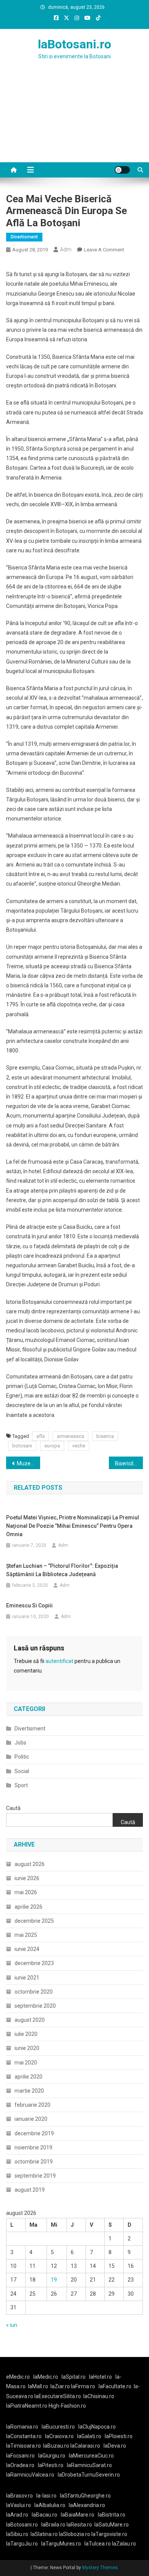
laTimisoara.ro (23, 2446)
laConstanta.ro (24, 2436)
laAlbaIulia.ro (50, 2505)
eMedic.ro (18, 2377)
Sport (21, 1785)
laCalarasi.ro (85, 2446)
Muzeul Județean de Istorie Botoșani (29, 1463)
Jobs (20, 1743)
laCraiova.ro (59, 2436)
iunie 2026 (27, 1878)
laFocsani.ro (20, 2456)
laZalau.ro (124, 2544)
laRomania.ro (22, 2427)
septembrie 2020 (35, 2006)
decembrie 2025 (34, 1921)
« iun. (12, 2325)
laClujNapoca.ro (97, 2427)
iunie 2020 (27, 2048)
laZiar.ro (61, 2386)
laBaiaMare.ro (78, 2515)
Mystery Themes (100, 2568)
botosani (22, 1446)
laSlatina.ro (44, 2534)
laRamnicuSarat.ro (89, 2465)
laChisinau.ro (99, 2396)
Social (22, 1771)
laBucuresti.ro (58, 2427)
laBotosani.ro (74, 44)
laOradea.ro (20, 2465)
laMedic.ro (46, 2377)
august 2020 (30, 2020)
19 (54, 2280)
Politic (22, 1757)
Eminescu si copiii (29, 1605)
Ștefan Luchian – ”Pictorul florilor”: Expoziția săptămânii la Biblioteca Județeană (62, 1570)
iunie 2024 (27, 1949)
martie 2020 (29, 2091)
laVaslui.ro (20, 2505)
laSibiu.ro (17, 2534)
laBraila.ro (53, 2525)
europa (52, 1446)
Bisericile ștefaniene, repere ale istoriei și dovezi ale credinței (129, 1463)
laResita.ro (79, 2525)
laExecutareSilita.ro (58, 2396)
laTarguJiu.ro (24, 2544)
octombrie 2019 (34, 2162)
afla (40, 1436)
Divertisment (24, 237)
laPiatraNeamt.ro (27, 2406)
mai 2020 (26, 2063)
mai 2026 (26, 1892)
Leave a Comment (104, 250)
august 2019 (30, 2190)
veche (79, 1446)
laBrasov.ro (19, 2496)
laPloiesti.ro (119, 2436)
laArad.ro (17, 2515)
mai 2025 (26, 1935)
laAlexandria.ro (87, 2505)
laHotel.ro (100, 2377)
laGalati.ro (89, 2436)
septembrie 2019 (35, 2176)
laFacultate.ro (115, 2386)
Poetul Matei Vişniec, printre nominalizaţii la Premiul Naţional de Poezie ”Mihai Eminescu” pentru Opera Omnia (73, 1526)
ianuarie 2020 (31, 2119)
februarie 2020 (32, 2105)
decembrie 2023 (34, 1963)
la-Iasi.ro (46, 2496)
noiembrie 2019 (33, 2147)
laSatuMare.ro (112, 2525)
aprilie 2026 (28, 1907)
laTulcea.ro (98, 2544)
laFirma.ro (83, 2386)
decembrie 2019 (34, 2133)
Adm (66, 249)
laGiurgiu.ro (53, 2456)
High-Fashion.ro (67, 2406)
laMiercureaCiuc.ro (91, 2456)
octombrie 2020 (34, 1992)
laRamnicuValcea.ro (30, 2475)
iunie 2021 (27, 1978)
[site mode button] (122, 170)
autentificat (59, 1661)
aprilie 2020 (28, 2077)
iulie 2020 (26, 2034)
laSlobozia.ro (74, 2534)
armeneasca (70, 1436)
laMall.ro (38, 2386)
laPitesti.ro (51, 2465)
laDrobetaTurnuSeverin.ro (89, 2475)
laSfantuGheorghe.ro (85, 2496)
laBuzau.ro (57, 2446)
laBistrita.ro (112, 2515)
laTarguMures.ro (61, 2544)
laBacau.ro (45, 2515)
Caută (13, 1808)
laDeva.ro (115, 2446)
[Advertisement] (74, 120)
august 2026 (30, 1864)
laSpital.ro (74, 2377)
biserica (105, 1436)
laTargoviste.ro (109, 2534)
